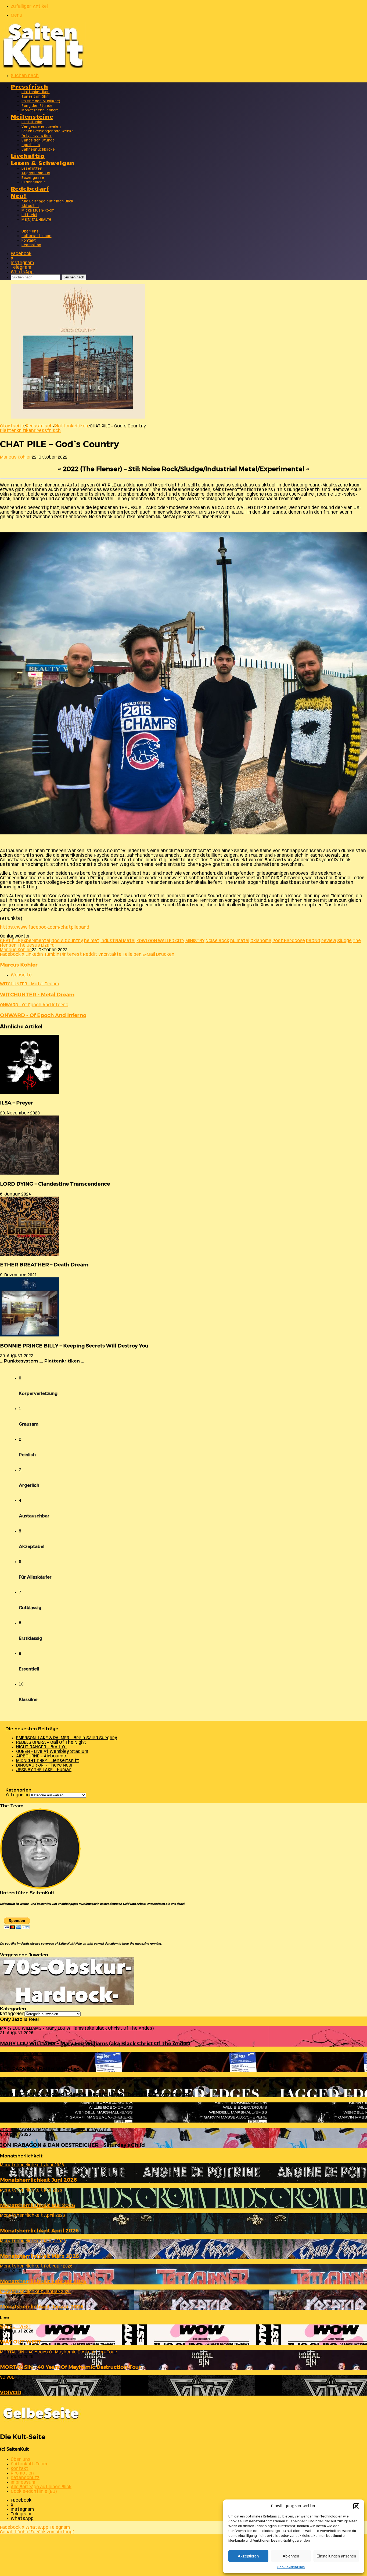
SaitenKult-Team (37, 236)
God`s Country (67, 941)
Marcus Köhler (16, 457)
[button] (356, 2506)
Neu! (19, 195)
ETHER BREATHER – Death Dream (44, 1265)
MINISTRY (195, 941)
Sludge (344, 941)
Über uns (30, 232)
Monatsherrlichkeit (40, 110)
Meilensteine (32, 116)
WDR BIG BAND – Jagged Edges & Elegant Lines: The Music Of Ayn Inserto (94, 2094)
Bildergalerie (34, 182)
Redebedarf (30, 188)
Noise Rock (217, 941)
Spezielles (31, 145)
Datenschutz (25, 2478)
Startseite (12, 426)
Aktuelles (30, 206)
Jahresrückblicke (38, 150)
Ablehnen (291, 2556)
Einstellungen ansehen (336, 2556)
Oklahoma (261, 941)
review (329, 941)
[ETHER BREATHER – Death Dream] (30, 1254)
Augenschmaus (36, 173)
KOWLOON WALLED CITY (160, 941)
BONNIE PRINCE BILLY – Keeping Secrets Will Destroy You (74, 1346)
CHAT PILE (10, 941)
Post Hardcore (289, 941)
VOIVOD (11, 2392)
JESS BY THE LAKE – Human (44, 1770)
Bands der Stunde (38, 141)
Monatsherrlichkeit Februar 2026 (43, 2281)
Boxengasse (33, 178)
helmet (92, 941)
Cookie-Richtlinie (291, 2567)
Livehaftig (28, 155)
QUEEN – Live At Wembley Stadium (52, 1752)
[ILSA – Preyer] (30, 1093)
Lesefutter (32, 169)
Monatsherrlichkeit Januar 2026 (42, 2307)
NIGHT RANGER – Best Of (42, 1747)
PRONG (313, 941)
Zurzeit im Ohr (35, 97)
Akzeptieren (248, 2556)
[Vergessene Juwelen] (67, 2004)
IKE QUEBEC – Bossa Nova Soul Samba (49, 2119)
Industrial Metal (118, 941)
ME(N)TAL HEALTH (36, 220)
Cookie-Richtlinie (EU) (34, 2492)
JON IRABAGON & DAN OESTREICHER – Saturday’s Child (72, 2145)
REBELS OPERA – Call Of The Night (51, 1743)
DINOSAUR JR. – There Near (45, 1765)
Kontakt (29, 241)
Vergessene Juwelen (41, 127)
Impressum (23, 2482)
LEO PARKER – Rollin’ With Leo (40, 2069)
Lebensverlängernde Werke (48, 131)
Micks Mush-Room (38, 211)
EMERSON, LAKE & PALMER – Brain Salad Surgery (67, 1738)
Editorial (29, 215)
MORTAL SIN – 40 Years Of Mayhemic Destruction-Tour (71, 2367)
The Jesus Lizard (36, 945)
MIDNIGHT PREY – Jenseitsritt (48, 1761)
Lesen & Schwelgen (43, 163)
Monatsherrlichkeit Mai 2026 (38, 2205)
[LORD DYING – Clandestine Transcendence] (30, 1173)
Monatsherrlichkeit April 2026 (39, 2231)
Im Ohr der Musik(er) (41, 101)
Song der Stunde (37, 106)
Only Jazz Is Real (37, 136)
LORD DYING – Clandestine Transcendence (55, 1184)
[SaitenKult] (43, 67)
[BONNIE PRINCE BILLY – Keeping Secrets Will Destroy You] (30, 1335)
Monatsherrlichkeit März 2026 (39, 2256)
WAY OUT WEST (21, 2342)
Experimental (36, 941)
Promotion (31, 245)
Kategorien (18, 1795)
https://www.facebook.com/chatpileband (45, 927)
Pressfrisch (29, 86)
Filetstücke (32, 122)
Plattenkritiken (36, 92)
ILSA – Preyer (17, 1103)
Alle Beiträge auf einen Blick (47, 201)
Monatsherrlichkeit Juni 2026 (38, 2180)
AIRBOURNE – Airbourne (41, 1756)
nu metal (240, 941)
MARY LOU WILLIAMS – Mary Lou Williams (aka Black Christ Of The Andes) (95, 2043)
